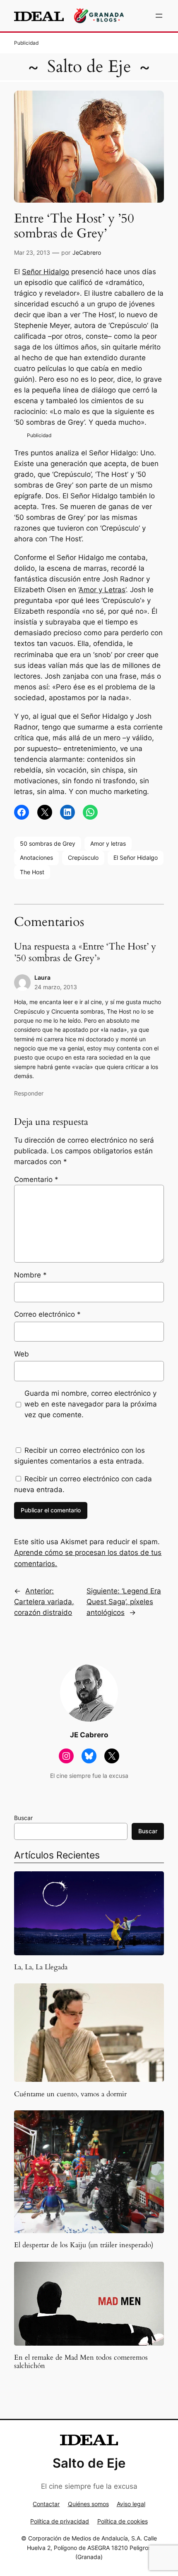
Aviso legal (131, 2504)
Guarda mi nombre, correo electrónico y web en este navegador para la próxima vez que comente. (91, 1404)
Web (22, 1354)
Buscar (23, 1818)
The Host (32, 872)
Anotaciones (36, 857)
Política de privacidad (60, 2521)
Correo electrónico (47, 1314)
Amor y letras (108, 843)
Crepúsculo (83, 857)
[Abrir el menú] (159, 16)
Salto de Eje (89, 67)
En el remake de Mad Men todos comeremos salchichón (81, 2362)
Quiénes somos (88, 2504)
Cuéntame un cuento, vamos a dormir (70, 2094)
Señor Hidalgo (46, 272)
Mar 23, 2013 (32, 252)
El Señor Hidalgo (136, 857)
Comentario (36, 1179)
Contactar (46, 2504)
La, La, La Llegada (41, 1967)
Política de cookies (123, 2521)
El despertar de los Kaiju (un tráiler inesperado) (84, 2245)
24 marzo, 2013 (56, 987)
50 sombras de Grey (48, 843)
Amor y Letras (102, 590)
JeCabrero (87, 252)
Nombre (30, 1275)
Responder (29, 1093)
